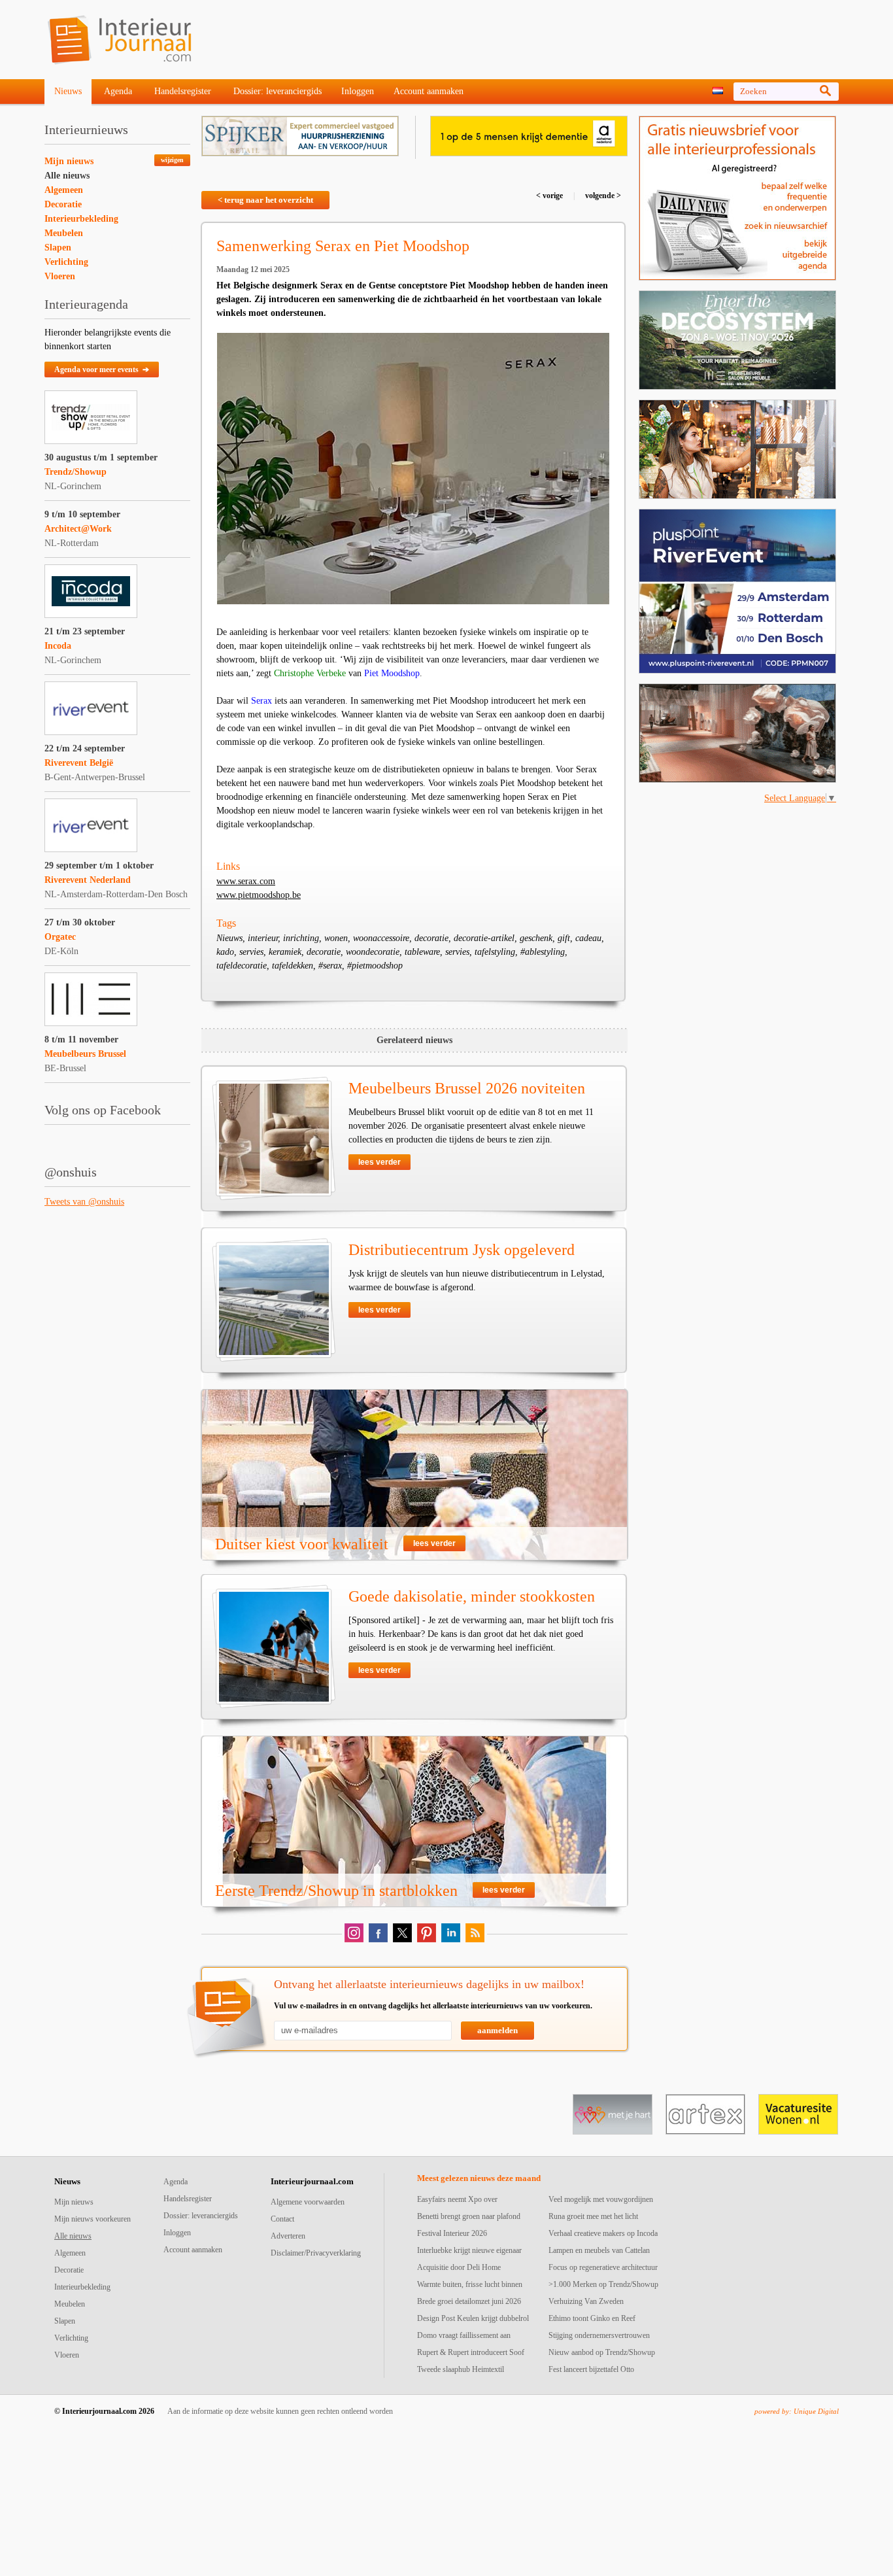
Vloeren (60, 276)
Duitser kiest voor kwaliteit (302, 1544)
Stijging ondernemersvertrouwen (599, 2335)
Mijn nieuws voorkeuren (93, 2219)
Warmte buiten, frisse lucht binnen (470, 2284)
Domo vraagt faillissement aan (464, 2335)
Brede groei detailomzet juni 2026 (469, 2301)
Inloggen (358, 91)
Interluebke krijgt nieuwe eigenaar (469, 2250)
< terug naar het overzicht (265, 200)
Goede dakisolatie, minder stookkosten (472, 1596)
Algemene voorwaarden (308, 2202)
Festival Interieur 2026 (452, 2233)
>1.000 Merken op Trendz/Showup (603, 2284)
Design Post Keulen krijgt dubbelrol (473, 2318)
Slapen (58, 248)
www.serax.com (246, 881)
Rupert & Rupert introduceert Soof (471, 2352)
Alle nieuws (67, 176)
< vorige (550, 196)
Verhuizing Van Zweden (586, 2301)
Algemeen (64, 190)
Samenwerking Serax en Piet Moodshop (343, 246)
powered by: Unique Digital (797, 2411)
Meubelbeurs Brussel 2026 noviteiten (467, 1088)
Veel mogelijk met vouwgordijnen (601, 2199)
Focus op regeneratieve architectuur (603, 2267)
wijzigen (172, 160)
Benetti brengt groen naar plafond (469, 2216)
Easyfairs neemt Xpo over (457, 2199)
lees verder (379, 1162)
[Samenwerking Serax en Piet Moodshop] (413, 469)
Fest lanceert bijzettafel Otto (591, 2369)
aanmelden (497, 2030)
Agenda (118, 91)
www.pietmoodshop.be (259, 895)
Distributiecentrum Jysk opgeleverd (462, 1250)
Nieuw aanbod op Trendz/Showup (602, 2352)
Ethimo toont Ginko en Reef (592, 2318)
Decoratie (63, 204)
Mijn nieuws (69, 161)
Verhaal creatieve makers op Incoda (603, 2233)
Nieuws (68, 91)
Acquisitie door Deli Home (459, 2267)
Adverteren (288, 2236)
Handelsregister (183, 91)
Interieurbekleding (81, 219)
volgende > (602, 196)
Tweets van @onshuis (84, 1202)
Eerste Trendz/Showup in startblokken (336, 1891)
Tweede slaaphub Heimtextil (461, 2369)
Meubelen (64, 233)
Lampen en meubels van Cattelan (599, 2250)
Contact (282, 2219)
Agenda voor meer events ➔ (102, 369)
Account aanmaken (429, 91)
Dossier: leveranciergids (278, 91)
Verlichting (66, 262)
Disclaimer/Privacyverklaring (316, 2253)
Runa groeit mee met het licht (593, 2216)
